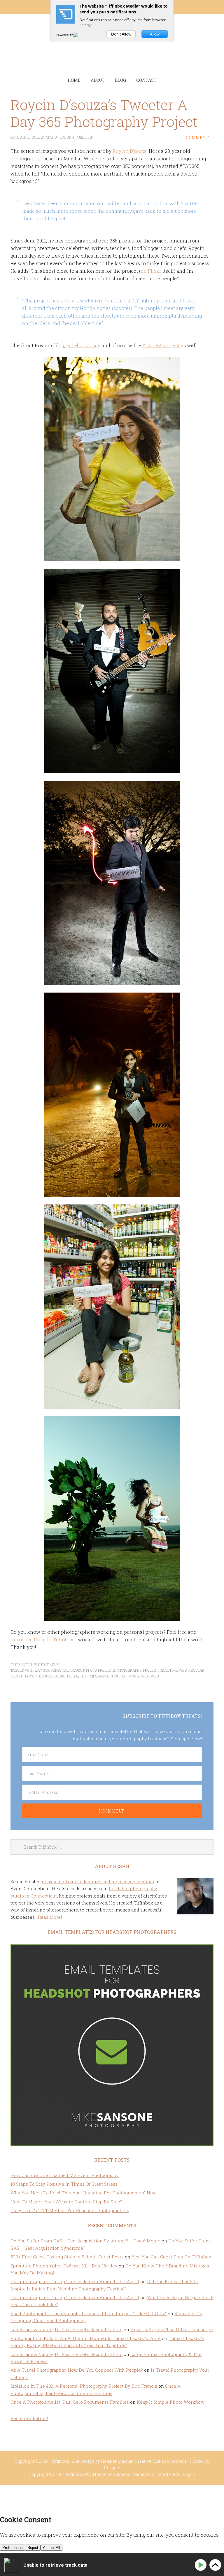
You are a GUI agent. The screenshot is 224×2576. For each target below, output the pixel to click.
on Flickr (151, 271)
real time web (173, 1670)
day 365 (42, 1670)
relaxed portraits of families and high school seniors (98, 1881)
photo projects (100, 1670)
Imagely (112, 2468)
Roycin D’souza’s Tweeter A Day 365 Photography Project (104, 113)
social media (66, 1676)
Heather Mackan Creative (126, 2461)
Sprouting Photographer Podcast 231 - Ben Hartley (64, 2266)
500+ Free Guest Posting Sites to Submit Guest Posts (67, 2257)
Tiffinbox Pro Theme (86, 2474)
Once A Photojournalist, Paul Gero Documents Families (70, 2402)
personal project (68, 1670)
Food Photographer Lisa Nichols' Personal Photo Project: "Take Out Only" (89, 2313)
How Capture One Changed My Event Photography (65, 2175)
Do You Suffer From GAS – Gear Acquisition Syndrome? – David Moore (85, 2241)
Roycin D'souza (130, 151)
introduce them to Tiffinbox (42, 1639)
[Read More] (49, 1917)
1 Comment (196, 138)
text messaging (95, 1676)
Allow (155, 34)
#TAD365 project (161, 345)
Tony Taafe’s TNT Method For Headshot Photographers (70, 2210)
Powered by (65, 35)
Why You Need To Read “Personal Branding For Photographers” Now (84, 2193)
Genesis (179, 2461)
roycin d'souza (39, 1676)
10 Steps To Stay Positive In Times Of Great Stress (64, 2184)
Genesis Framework (134, 2474)
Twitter (119, 1676)
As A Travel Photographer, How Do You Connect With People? (77, 2370)
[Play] (202, 2565)
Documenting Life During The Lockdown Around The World (75, 2281)
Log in (189, 2474)
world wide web (143, 1676)
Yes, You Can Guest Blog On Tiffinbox (171, 2257)
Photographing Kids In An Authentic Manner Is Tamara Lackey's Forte (86, 2338)
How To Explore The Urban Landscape (172, 2329)
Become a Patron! (29, 2418)
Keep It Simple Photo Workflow (171, 2402)
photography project (137, 1670)
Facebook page (83, 345)
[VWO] (79, 35)
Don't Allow (121, 34)
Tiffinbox (112, 51)
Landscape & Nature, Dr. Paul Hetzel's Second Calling (66, 2329)
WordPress (169, 2474)
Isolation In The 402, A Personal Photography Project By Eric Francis (84, 2386)
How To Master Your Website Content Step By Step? (66, 2202)
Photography (47, 1665)
